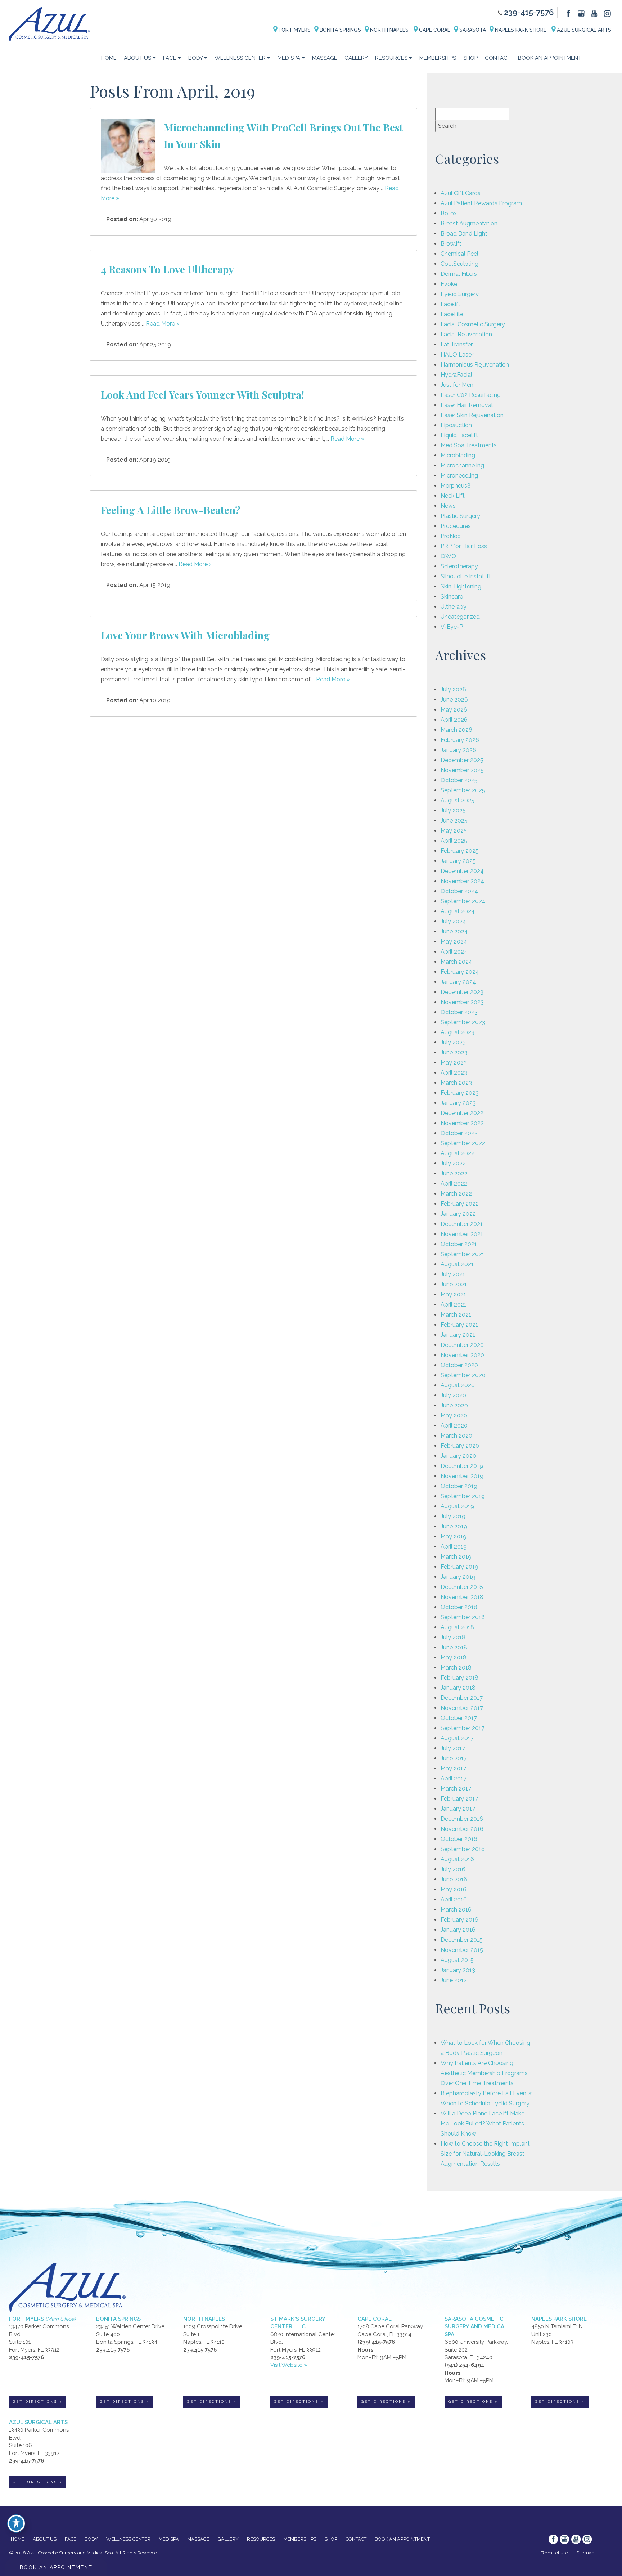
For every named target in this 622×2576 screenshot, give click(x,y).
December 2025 (462, 760)
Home (109, 58)
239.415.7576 (113, 2350)
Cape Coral (434, 30)
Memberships (438, 58)
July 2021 (453, 1274)
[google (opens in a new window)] (582, 13)
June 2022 (454, 1173)
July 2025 (453, 810)
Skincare (452, 597)
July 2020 (453, 1395)
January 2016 (458, 1930)
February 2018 (459, 1678)
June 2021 (454, 1284)
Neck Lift (453, 496)
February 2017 (459, 1799)
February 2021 (459, 1325)
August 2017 (457, 1738)
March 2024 (456, 962)
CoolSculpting (459, 264)
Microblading (458, 455)
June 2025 (454, 821)
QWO (448, 556)
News (448, 506)
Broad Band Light (464, 234)
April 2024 (454, 952)
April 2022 (454, 1184)
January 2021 (458, 1335)
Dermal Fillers (459, 274)
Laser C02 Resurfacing (471, 395)
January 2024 (458, 982)
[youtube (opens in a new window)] (595, 13)
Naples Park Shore (521, 30)
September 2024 (463, 901)
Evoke (449, 284)
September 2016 (463, 1849)
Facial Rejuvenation (466, 334)
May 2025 (454, 831)
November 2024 (462, 881)
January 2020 (458, 1456)
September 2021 (463, 1254)
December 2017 (462, 1698)
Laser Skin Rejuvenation (472, 415)
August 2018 (457, 1627)
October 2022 (459, 1133)
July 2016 (453, 1869)
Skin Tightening (461, 586)
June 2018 (454, 1647)
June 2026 (454, 700)
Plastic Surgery (460, 516)
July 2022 (453, 1163)
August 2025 (458, 800)
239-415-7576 (529, 12)
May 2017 (453, 1768)
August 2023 (458, 1032)
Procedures (456, 526)
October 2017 (459, 1718)
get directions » (38, 2402)
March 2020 (456, 1436)
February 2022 (460, 1204)
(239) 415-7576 (376, 2342)
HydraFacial (456, 375)
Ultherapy (454, 607)
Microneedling (459, 476)
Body (195, 58)
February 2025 (460, 851)
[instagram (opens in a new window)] (607, 13)
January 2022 (458, 1214)
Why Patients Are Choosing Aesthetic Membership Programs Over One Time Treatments (484, 2073)
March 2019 (456, 1557)
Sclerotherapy (459, 566)
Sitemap (585, 2553)
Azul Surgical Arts (583, 30)
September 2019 (463, 1496)
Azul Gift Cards (461, 193)
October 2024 (459, 891)
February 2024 (460, 972)
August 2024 (458, 911)
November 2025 (462, 770)
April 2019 (454, 1547)
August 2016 (457, 1859)
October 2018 (459, 1607)
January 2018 (458, 1688)
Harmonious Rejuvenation (475, 365)
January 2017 (458, 1809)
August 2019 (457, 1506)
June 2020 (454, 1405)
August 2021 (457, 1264)
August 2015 (457, 1960)
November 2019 (462, 1476)
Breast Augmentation (469, 223)
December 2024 (462, 871)
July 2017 (453, 1748)
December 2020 (462, 1345)
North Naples (389, 30)
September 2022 (463, 1143)
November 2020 (462, 1355)
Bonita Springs (340, 30)
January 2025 (458, 861)
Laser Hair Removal (467, 405)
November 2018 (462, 1597)
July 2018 (453, 1637)
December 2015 (462, 1940)
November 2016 (462, 1829)
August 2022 (458, 1153)
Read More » (163, 324)
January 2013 (458, 1970)
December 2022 (462, 1113)
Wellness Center (240, 58)
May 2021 (453, 1294)
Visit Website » (289, 2365)
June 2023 (454, 1052)
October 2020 (459, 1365)
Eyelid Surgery (460, 294)
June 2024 (454, 931)
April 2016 (454, 1899)
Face (170, 58)
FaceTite (452, 314)
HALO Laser (457, 355)
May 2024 (454, 942)
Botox (449, 213)
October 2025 (459, 780)
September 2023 (463, 1022)
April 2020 (454, 1426)
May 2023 (454, 1063)
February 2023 (460, 1093)
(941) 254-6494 (465, 2365)
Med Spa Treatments (469, 445)
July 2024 (453, 921)
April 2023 (454, 1073)
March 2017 (456, 1789)
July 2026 (453, 689)
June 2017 (454, 1758)
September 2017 (463, 1728)
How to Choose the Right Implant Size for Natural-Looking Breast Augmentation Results (485, 2154)
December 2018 (462, 1587)
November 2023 (462, 1002)
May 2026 (454, 710)
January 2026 (458, 750)
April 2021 (454, 1305)
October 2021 (459, 1244)
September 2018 (463, 1617)
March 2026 (456, 730)
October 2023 (459, 1012)
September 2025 (463, 790)
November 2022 (462, 1123)
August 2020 (458, 1385)
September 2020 (463, 1375)
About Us (138, 58)
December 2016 (462, 1819)
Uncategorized (460, 617)
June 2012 (454, 1980)
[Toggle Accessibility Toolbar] (16, 2523)
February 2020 (460, 1446)
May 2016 (454, 1889)
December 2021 (462, 1224)
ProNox (450, 536)
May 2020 (454, 1415)
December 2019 (462, 1466)
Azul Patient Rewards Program (481, 203)
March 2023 (456, 1083)
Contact (498, 58)
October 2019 (459, 1486)
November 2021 (462, 1234)
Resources (391, 58)
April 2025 (454, 841)
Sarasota (472, 30)
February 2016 (459, 1920)
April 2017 (454, 1778)
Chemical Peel (459, 254)
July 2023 (453, 1042)
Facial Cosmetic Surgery (473, 324)
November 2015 (462, 1950)
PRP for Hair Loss (464, 546)
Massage (325, 58)
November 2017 (462, 1708)
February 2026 (460, 740)
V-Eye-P (452, 627)
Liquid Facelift (459, 435)
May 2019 (454, 1536)
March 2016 (456, 1910)
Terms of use (555, 2553)
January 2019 (458, 1577)
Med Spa (289, 58)
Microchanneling (462, 465)
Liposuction (456, 425)
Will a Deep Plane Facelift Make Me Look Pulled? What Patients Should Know (483, 2123)
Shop (470, 58)
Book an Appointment (550, 58)
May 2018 (454, 1657)
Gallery (356, 58)
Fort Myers (294, 30)
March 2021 (456, 1315)
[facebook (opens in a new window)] (569, 13)
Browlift (451, 244)
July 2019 (453, 1516)
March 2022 (456, 1194)
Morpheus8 (456, 486)
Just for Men (457, 385)
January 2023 (458, 1103)
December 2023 (462, 992)
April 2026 (454, 720)
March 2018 (456, 1668)
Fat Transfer (457, 344)
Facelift (450, 304)
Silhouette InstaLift (466, 576)
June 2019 (454, 1526)
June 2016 (454, 1879)
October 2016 (459, 1839)
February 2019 (459, 1567)
